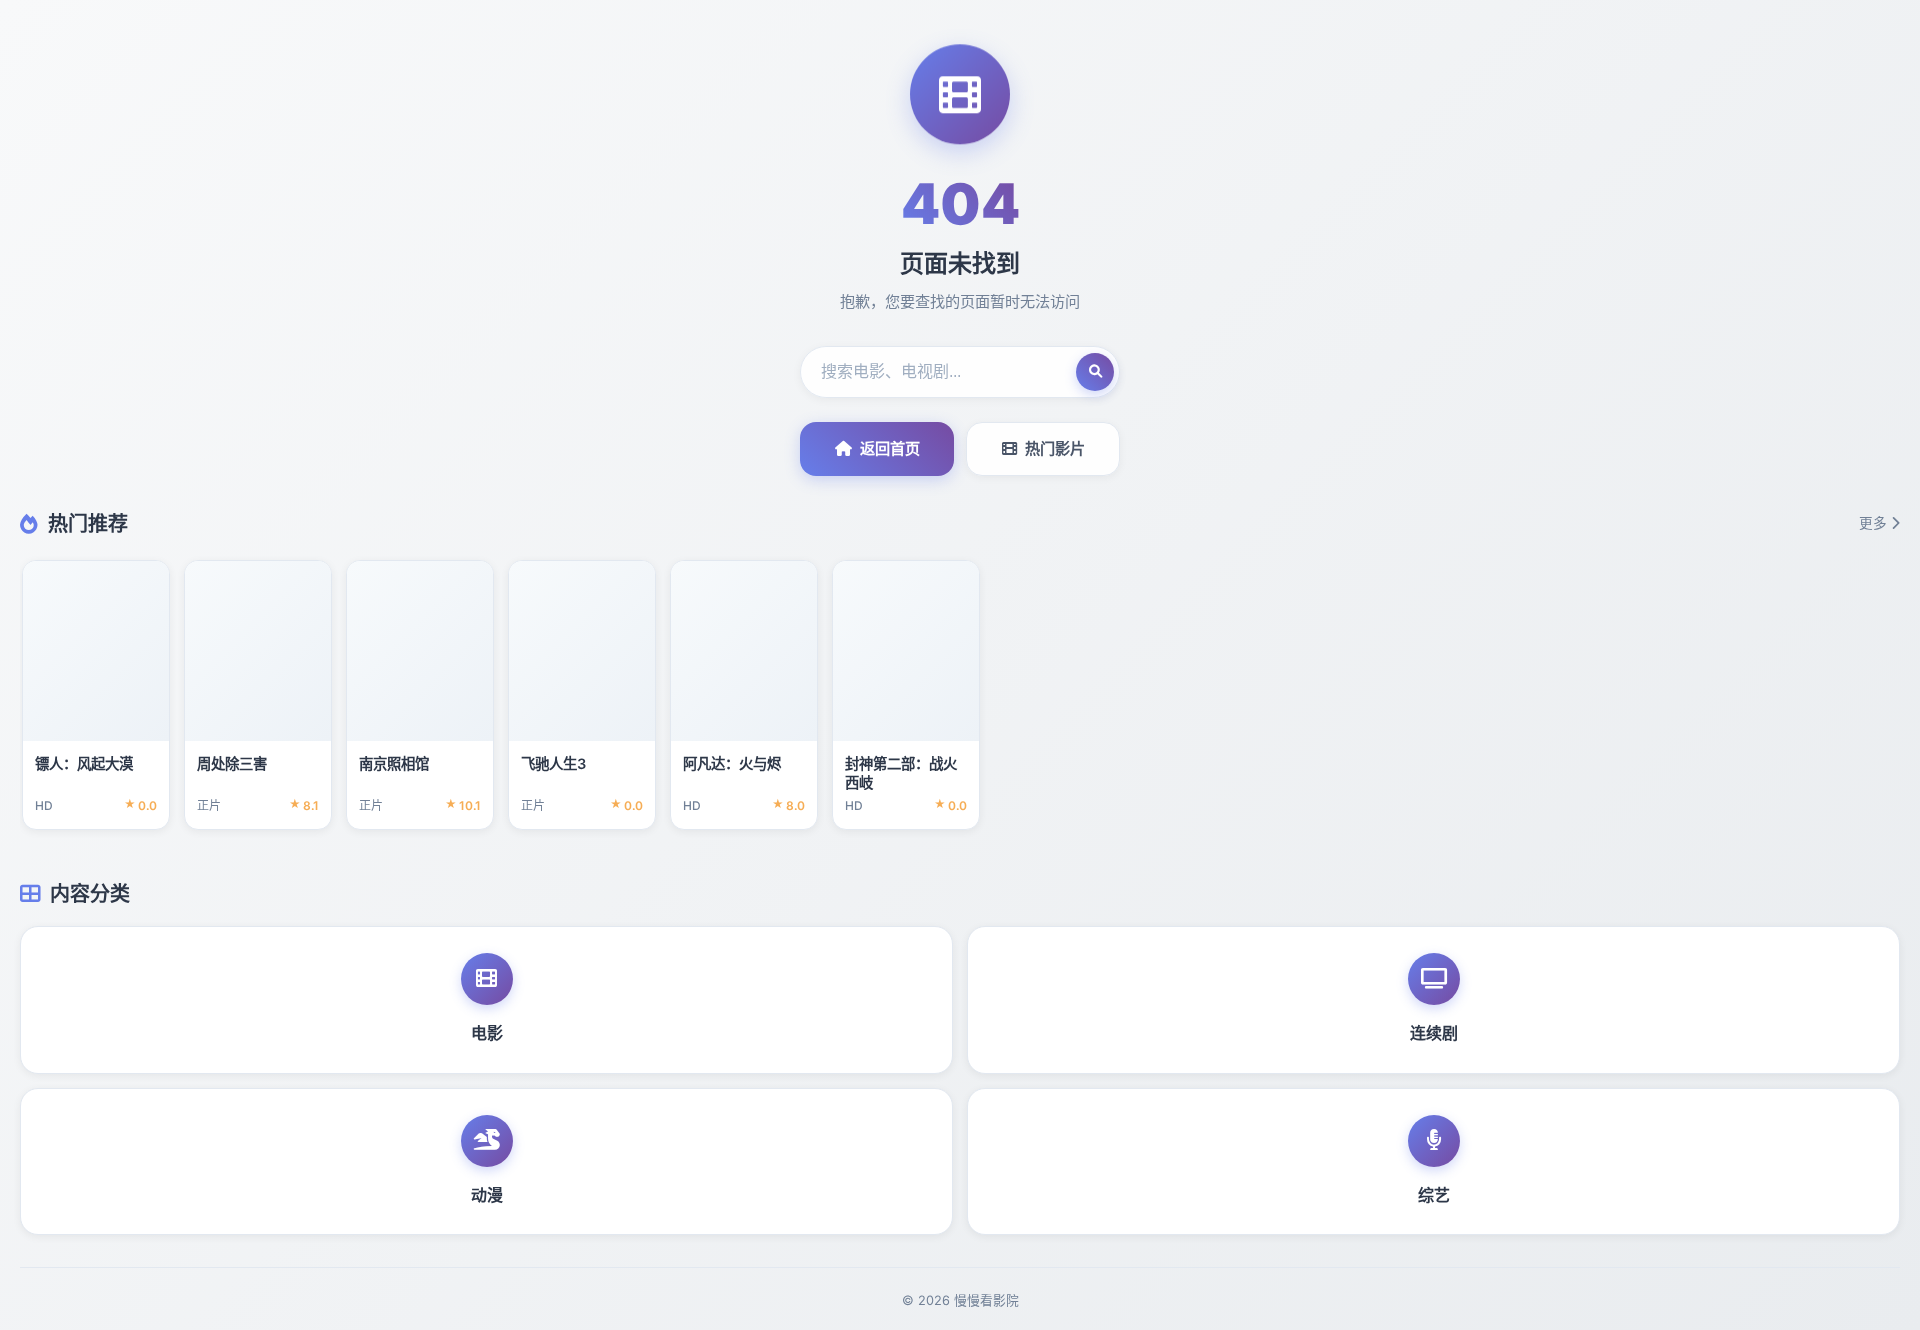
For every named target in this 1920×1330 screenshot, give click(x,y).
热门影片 (1055, 448)
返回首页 (890, 448)
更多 (1873, 523)
